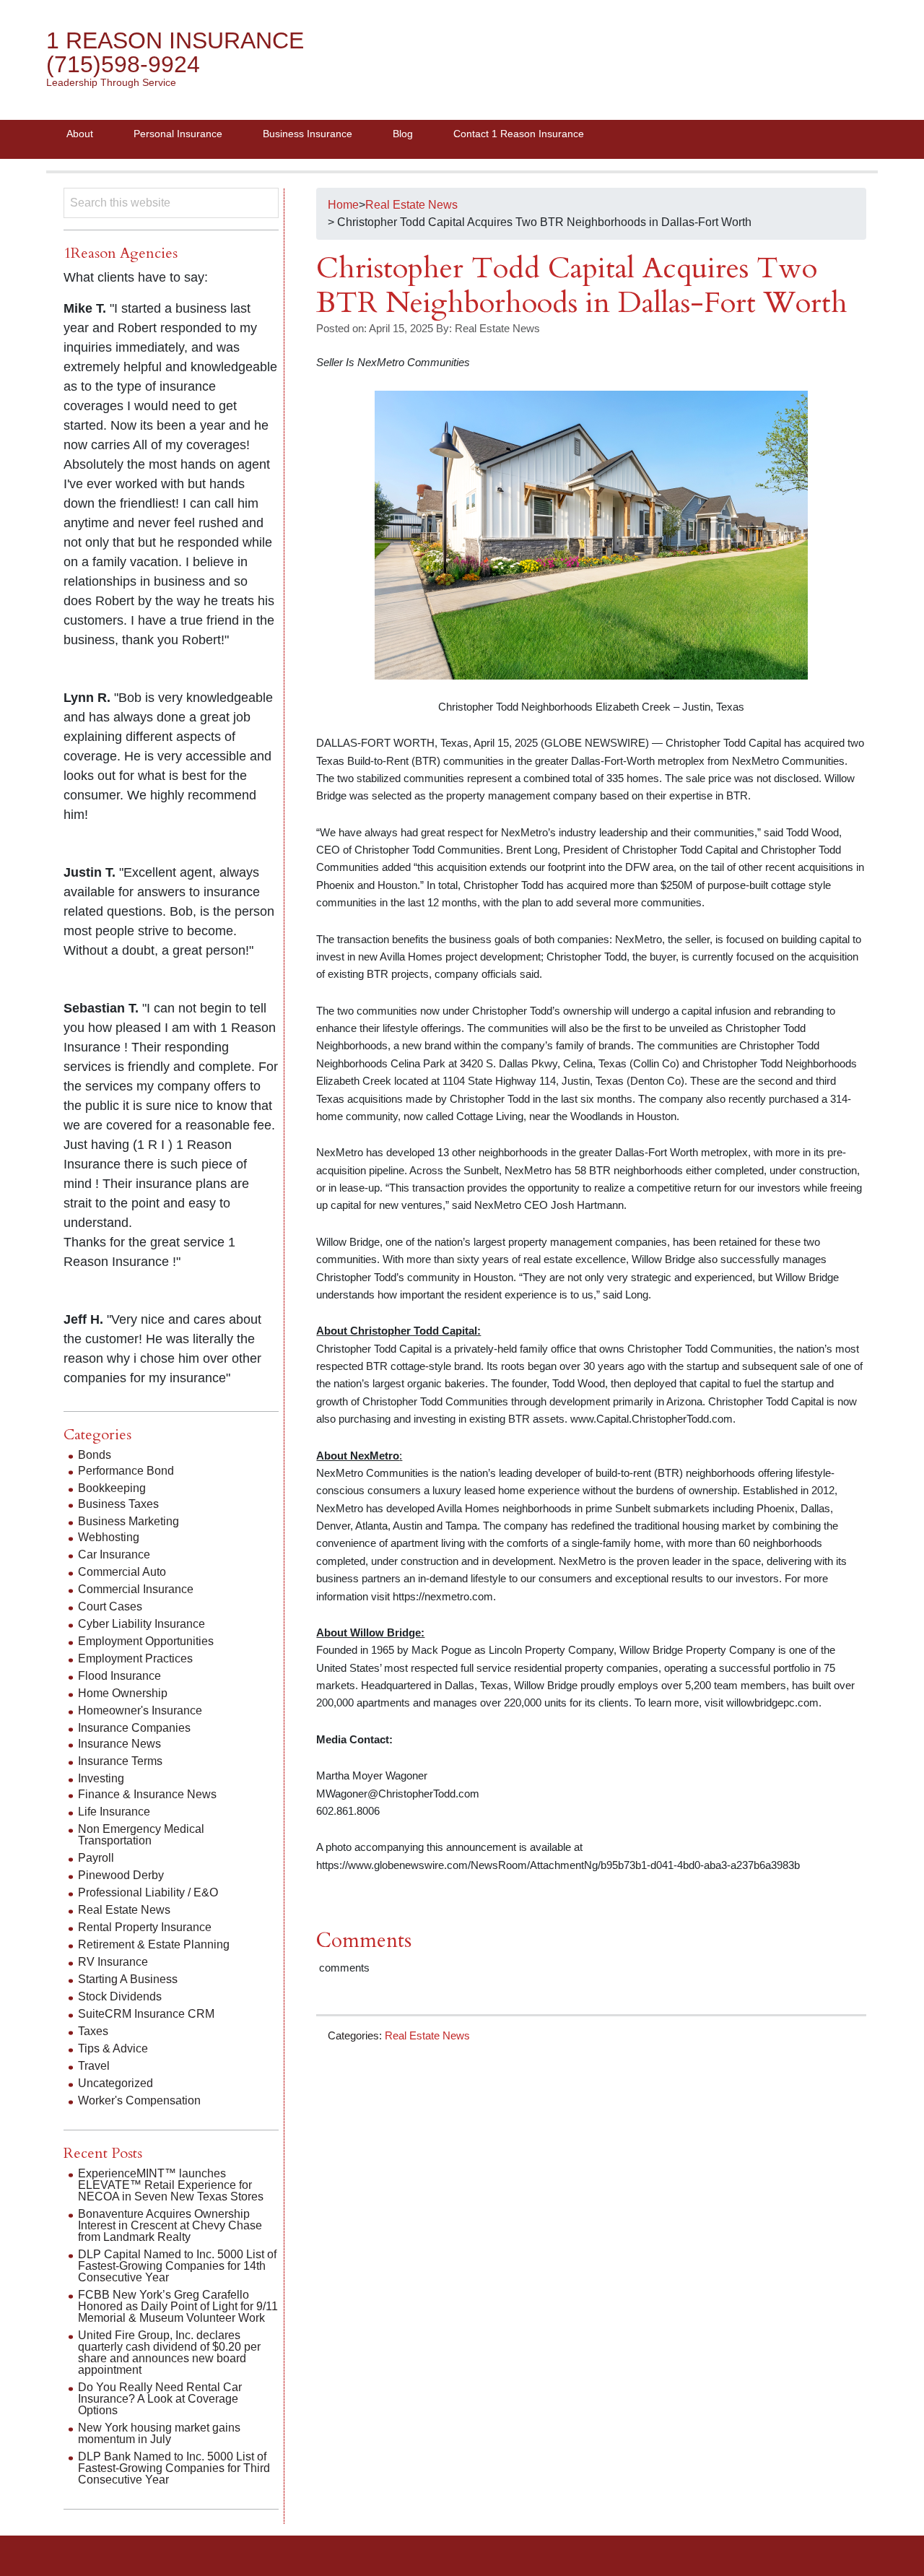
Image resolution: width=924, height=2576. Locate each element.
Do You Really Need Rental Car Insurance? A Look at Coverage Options (160, 2399)
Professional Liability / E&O (148, 1892)
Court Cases (110, 1606)
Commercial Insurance (136, 1589)
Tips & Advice (113, 2048)
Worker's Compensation (139, 2100)
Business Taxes (118, 1504)
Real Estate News (427, 2035)
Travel (94, 2066)
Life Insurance (114, 1812)
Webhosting (109, 1537)
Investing (101, 1778)
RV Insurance (113, 1962)
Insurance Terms (120, 1761)
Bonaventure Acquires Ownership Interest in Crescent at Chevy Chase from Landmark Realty (170, 2225)
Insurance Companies (134, 1728)
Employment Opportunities (146, 1641)
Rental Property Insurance (145, 1927)
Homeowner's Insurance (140, 1710)
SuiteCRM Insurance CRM (146, 2014)
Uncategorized (115, 2083)
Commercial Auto (122, 1572)
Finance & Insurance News (147, 1794)
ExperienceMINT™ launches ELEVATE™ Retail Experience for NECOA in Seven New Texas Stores (171, 2185)
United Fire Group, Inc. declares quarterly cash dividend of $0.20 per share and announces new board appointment (169, 2352)
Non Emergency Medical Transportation (141, 1835)
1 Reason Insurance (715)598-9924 (175, 52)
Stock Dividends (120, 1996)
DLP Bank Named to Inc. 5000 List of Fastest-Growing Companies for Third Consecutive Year (174, 2468)
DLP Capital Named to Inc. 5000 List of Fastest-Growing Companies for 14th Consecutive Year (177, 2266)
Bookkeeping (112, 1488)
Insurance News (119, 1744)
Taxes (93, 2031)
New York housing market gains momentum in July (159, 2433)
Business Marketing (128, 1521)
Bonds (95, 1455)
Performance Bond (126, 1471)
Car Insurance (114, 1554)
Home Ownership (123, 1693)
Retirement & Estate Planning (154, 1944)
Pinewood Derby (121, 1875)
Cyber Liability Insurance (141, 1624)
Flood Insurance (119, 1676)
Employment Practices (135, 1658)
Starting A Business (128, 1979)
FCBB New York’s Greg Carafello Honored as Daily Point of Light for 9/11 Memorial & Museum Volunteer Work (178, 2306)
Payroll (96, 1858)
